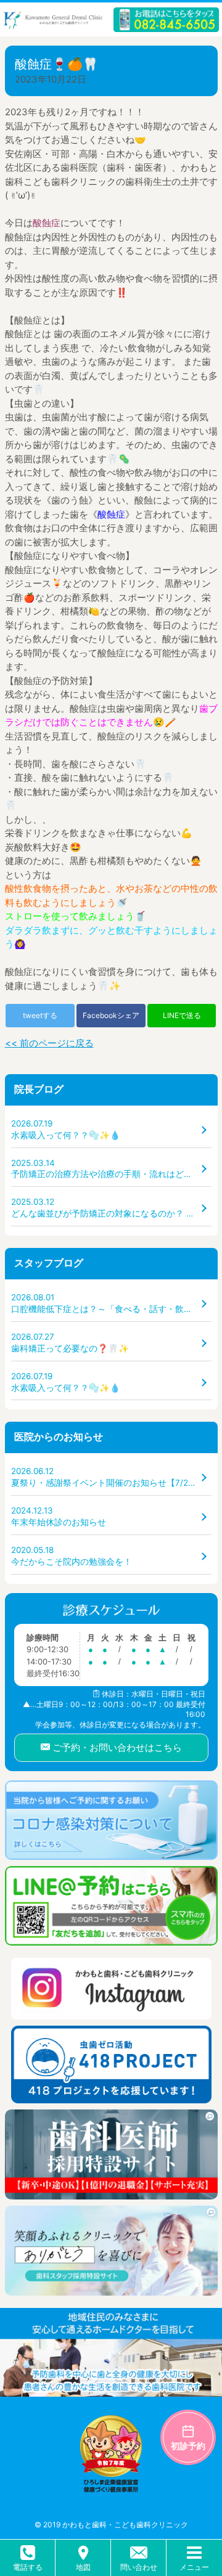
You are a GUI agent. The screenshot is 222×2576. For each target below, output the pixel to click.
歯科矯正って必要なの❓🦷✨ (70, 1343)
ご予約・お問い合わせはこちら (116, 1747)
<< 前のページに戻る (49, 1043)
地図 (83, 2567)
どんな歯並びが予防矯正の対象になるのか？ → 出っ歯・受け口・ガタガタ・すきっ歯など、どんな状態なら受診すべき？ (111, 1208)
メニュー (194, 2567)
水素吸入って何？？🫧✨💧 (66, 1129)
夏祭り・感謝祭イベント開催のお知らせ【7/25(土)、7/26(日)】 (111, 1477)
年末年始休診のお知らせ (59, 1516)
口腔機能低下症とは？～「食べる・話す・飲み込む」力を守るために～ (111, 1303)
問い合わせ (139, 2567)
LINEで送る (182, 1015)
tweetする (40, 1015)
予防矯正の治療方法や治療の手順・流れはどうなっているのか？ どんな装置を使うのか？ (111, 1169)
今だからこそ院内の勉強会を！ (72, 1556)
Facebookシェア (111, 1015)
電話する (28, 2567)
